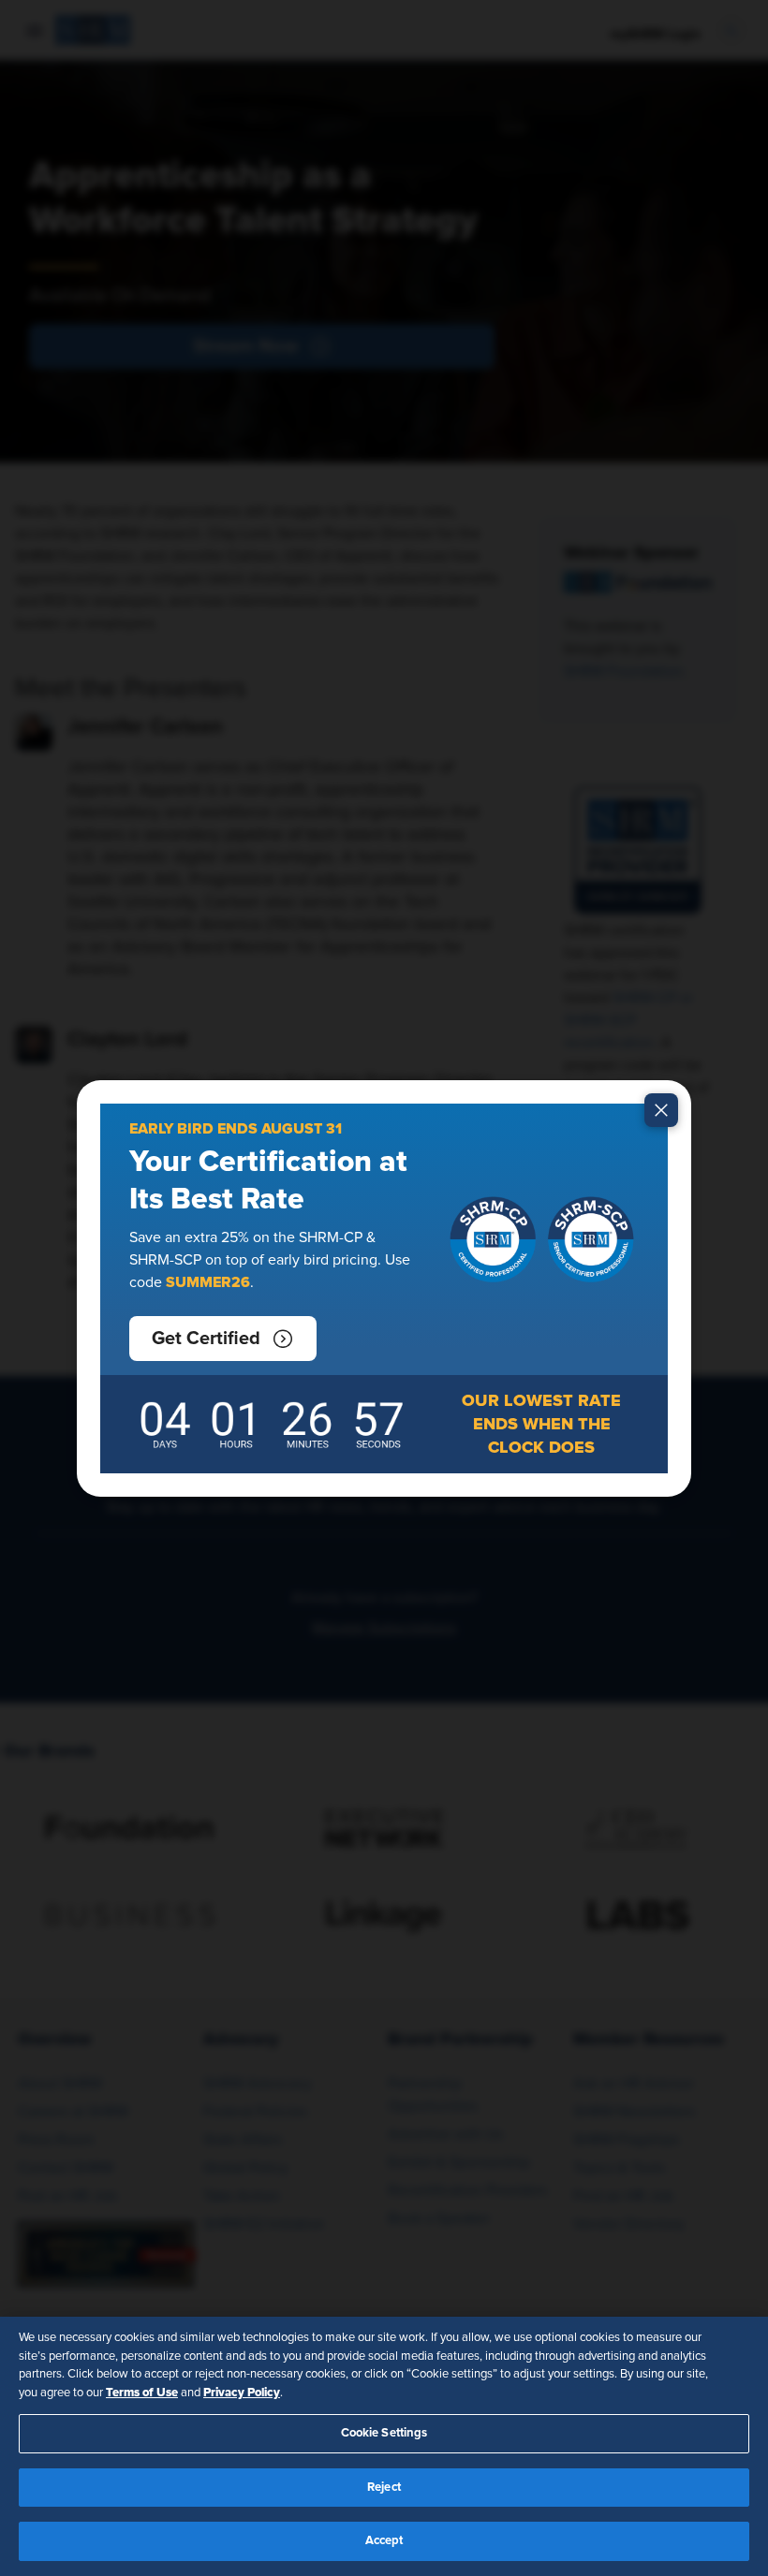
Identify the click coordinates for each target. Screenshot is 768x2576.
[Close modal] (661, 1110)
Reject (384, 2488)
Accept (384, 2541)
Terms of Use (142, 2393)
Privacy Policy (242, 2393)
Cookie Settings (384, 2433)
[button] (223, 1339)
